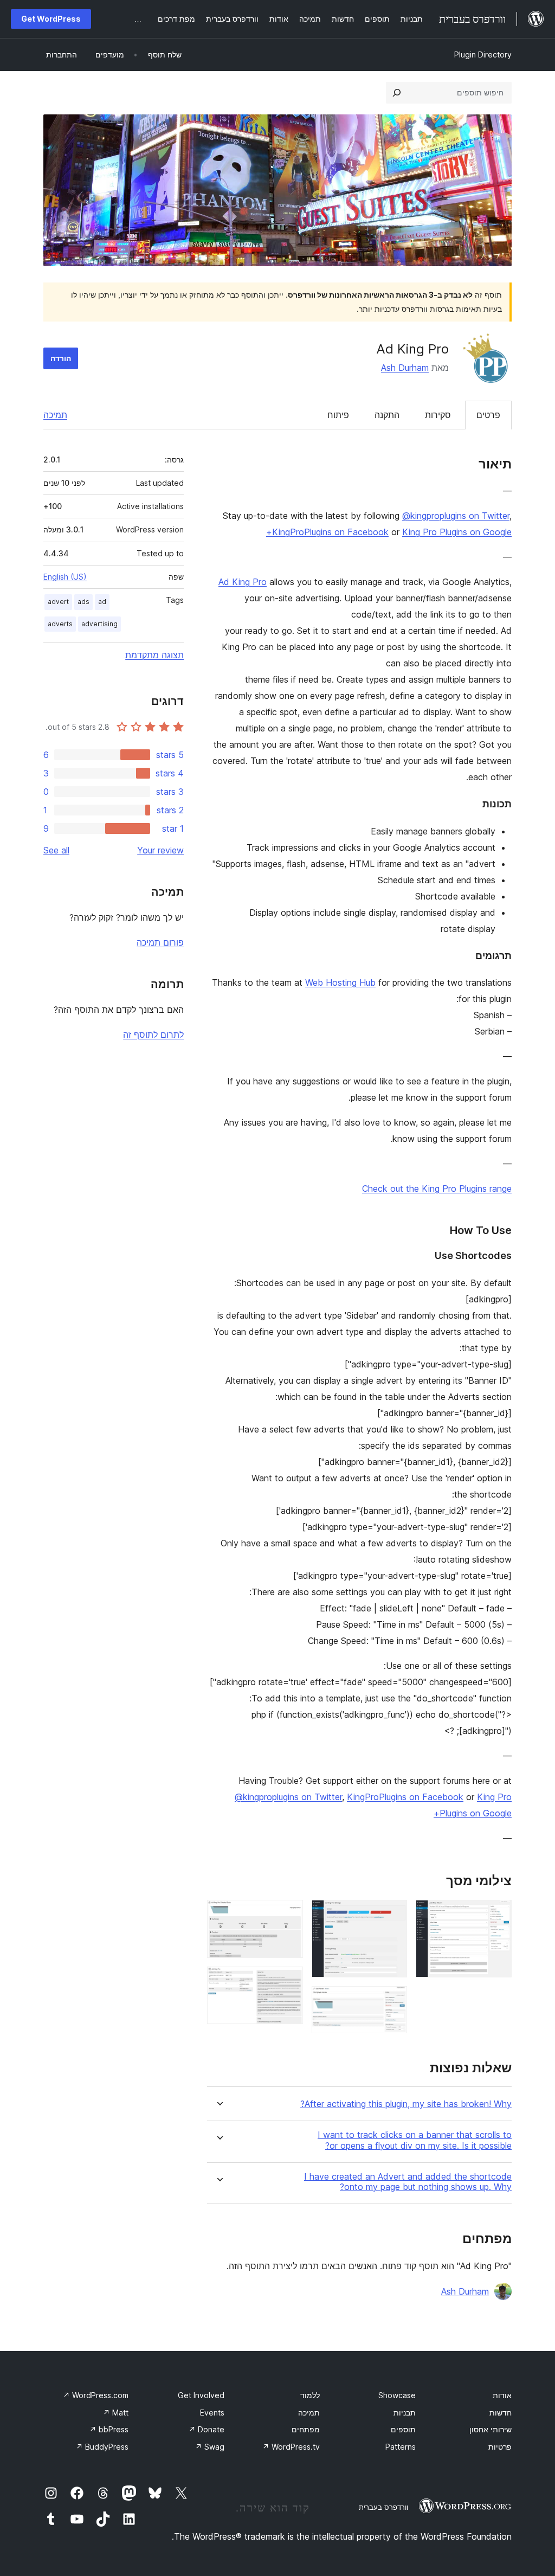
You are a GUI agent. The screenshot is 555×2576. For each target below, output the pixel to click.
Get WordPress (51, 19)
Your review (160, 850)
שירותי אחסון (491, 2429)
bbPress (109, 2429)
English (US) (65, 577)
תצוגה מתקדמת (154, 655)
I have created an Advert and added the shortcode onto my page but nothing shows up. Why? (408, 2182)
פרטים (488, 415)
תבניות (405, 2413)
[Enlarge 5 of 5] (288, 1981)
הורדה (61, 358)
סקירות (438, 415)
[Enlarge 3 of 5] (392, 2001)
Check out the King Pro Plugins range (437, 1189)
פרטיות (500, 2447)
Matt (116, 2413)
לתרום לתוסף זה (153, 1035)
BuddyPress (102, 2447)
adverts (60, 624)
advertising (99, 624)
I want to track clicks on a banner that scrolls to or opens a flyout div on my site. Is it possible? (415, 2140)
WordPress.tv (291, 2447)
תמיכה (55, 415)
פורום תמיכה (160, 942)
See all (56, 850)
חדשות (501, 2413)
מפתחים (306, 2429)
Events (212, 2413)
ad (102, 602)
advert (58, 602)
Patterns (401, 2447)
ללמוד (310, 2395)
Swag (210, 2447)
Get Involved (201, 2395)
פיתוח (338, 415)
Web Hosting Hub (340, 982)
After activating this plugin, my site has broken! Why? (406, 2104)
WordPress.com (96, 2395)
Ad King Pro (243, 582)
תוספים (403, 2429)
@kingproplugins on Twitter (456, 516)
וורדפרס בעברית (383, 2507)
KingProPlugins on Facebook (330, 532)
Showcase (397, 2395)
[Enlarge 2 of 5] (392, 1915)
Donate (206, 2429)
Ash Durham (405, 368)
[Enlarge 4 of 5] (288, 1915)
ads (83, 602)
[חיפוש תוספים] (397, 93)
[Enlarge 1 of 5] (497, 1915)
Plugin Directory (483, 54)
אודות (502, 2395)
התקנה (387, 415)
